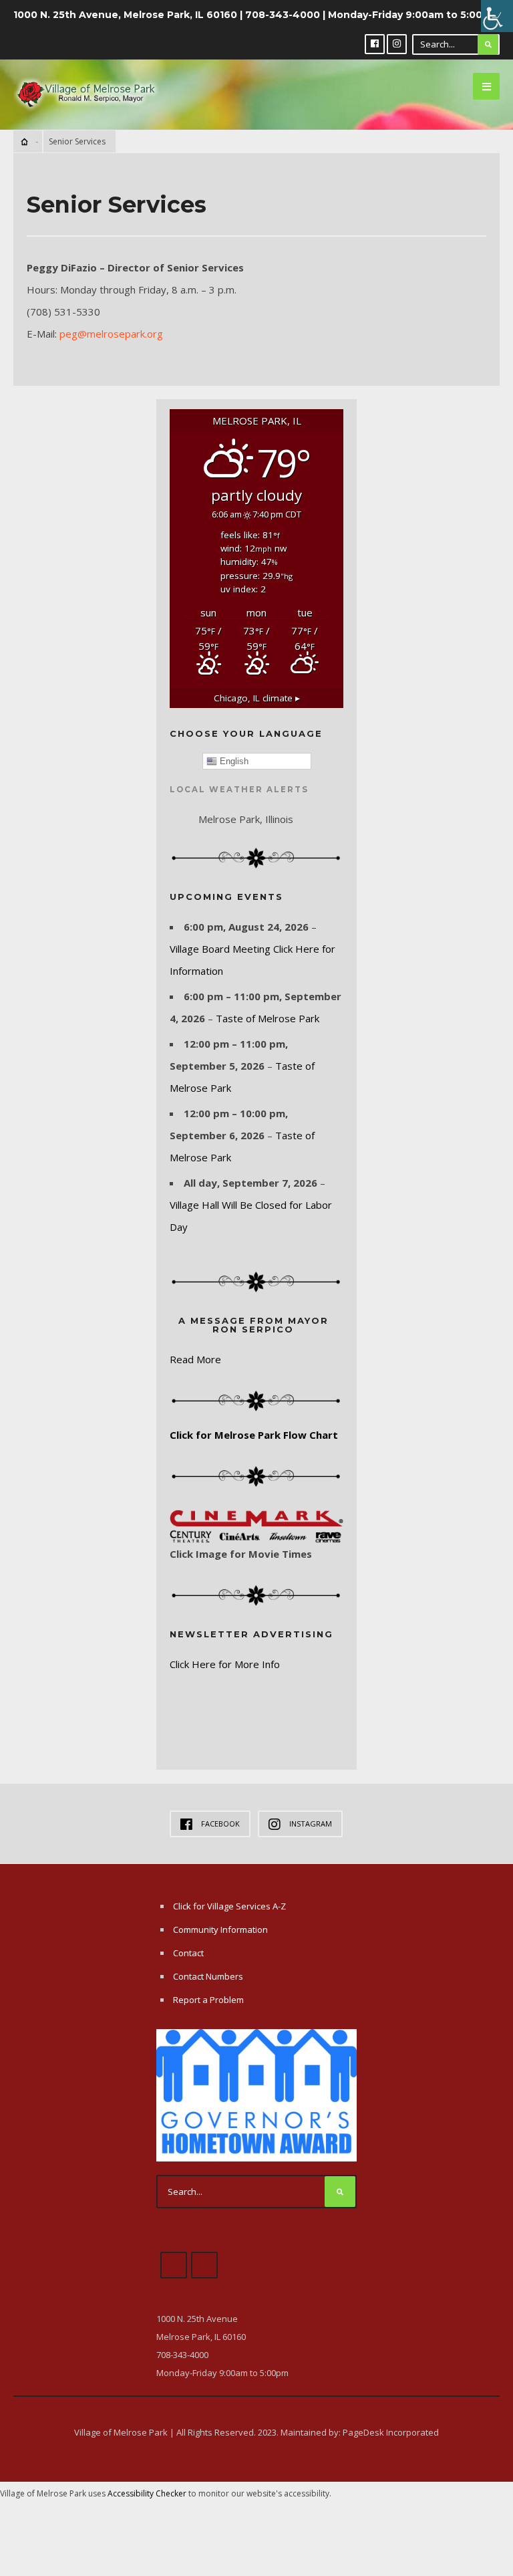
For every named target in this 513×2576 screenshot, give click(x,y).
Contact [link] (188, 1953)
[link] (497, 16)
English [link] (233, 761)
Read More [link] (195, 1359)
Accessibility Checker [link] (147, 2493)
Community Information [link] (220, 1929)
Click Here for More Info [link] (225, 1664)
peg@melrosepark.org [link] (111, 334)
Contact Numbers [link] (208, 1976)
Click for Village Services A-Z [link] (229, 1906)
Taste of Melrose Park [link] (268, 1018)
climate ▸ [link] (257, 698)
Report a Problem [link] (208, 2000)
